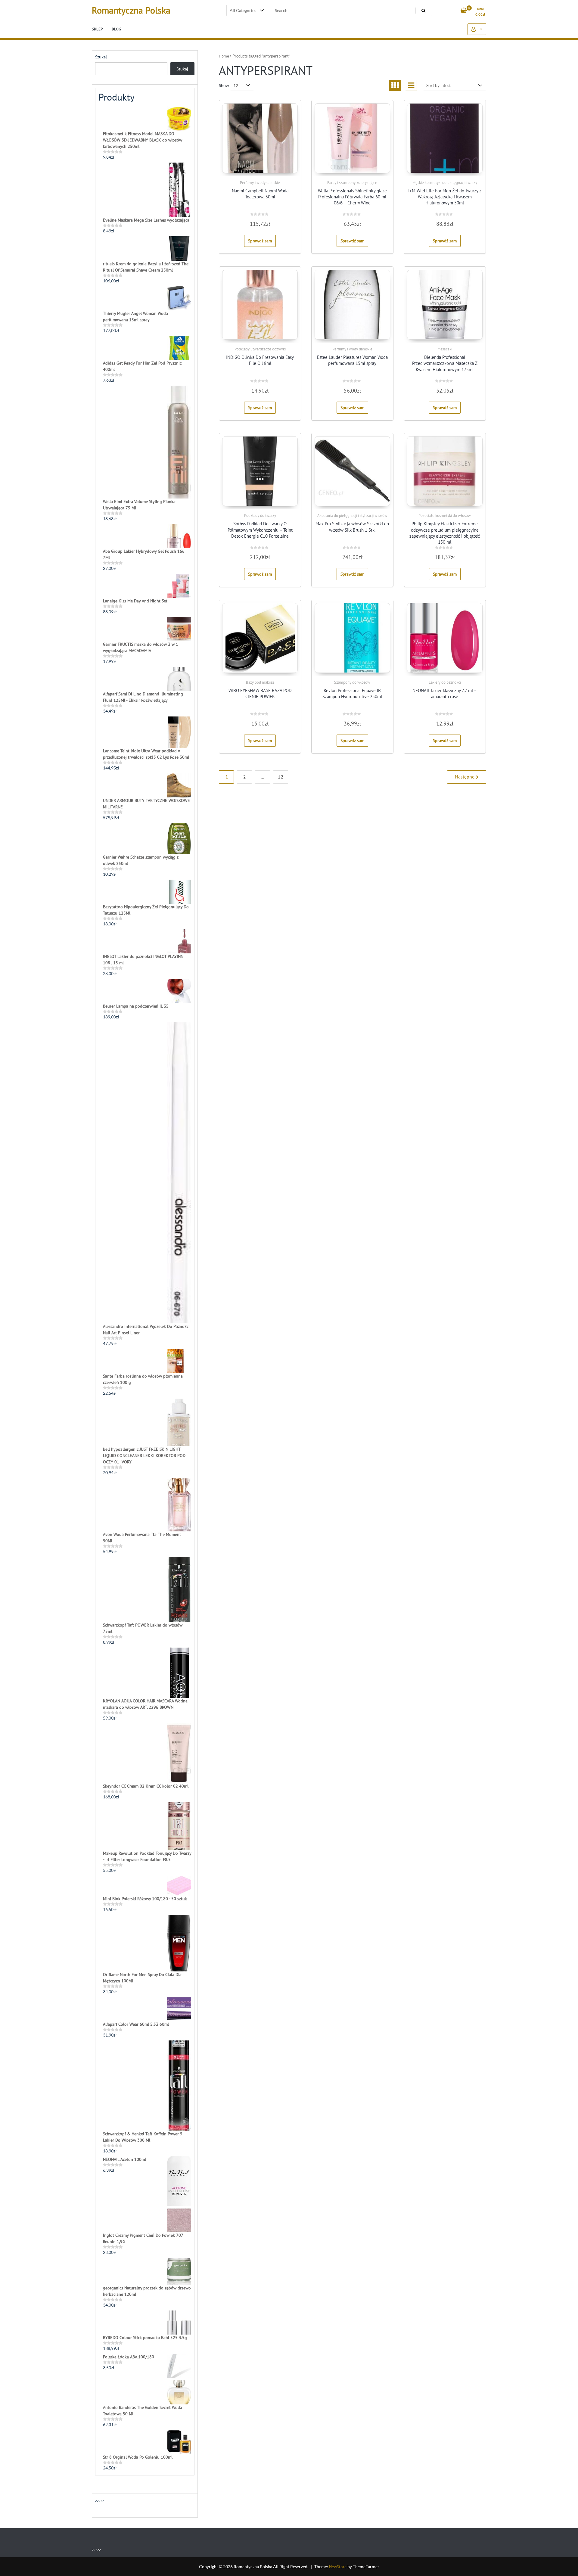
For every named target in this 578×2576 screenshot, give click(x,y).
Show (224, 85)
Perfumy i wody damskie (260, 183)
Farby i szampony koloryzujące (352, 183)
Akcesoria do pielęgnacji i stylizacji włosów (352, 516)
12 (281, 777)
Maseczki (445, 349)
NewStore (338, 2567)
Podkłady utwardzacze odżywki (260, 349)
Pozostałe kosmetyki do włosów (445, 516)
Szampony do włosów (352, 682)
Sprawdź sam (260, 241)
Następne (465, 777)
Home (224, 56)
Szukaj (101, 57)
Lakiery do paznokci (445, 682)
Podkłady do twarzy (260, 516)
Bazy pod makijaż (260, 682)
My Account (477, 29)
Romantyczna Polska (131, 10)
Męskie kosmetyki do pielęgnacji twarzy (445, 183)
